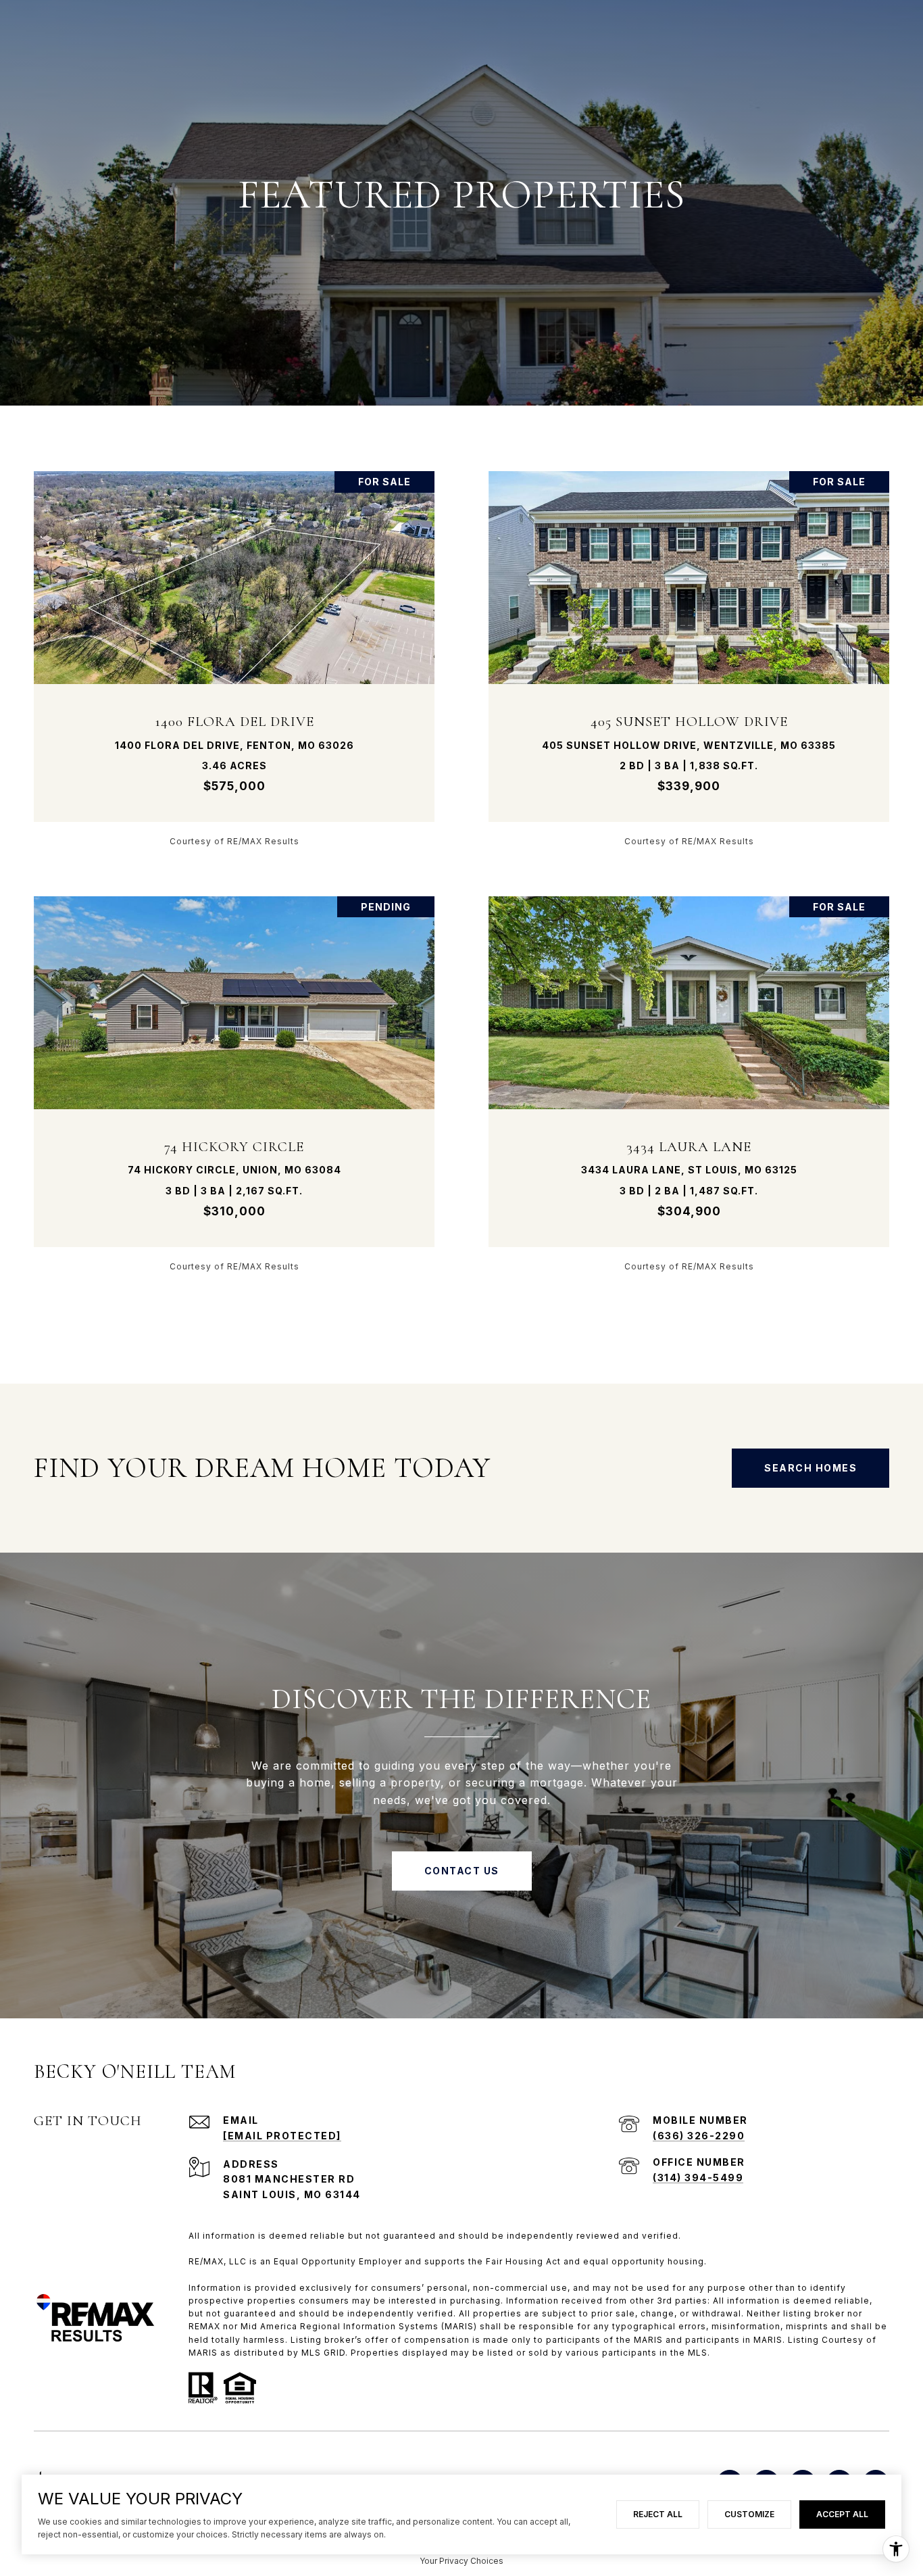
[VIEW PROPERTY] (234, 647)
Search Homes (810, 1468)
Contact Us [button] (462, 1871)
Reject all (658, 2514)
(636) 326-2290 (699, 2136)
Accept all (842, 2514)
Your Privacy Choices (461, 2561)
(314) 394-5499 (698, 2178)
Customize (749, 2514)
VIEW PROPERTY (234, 658)
